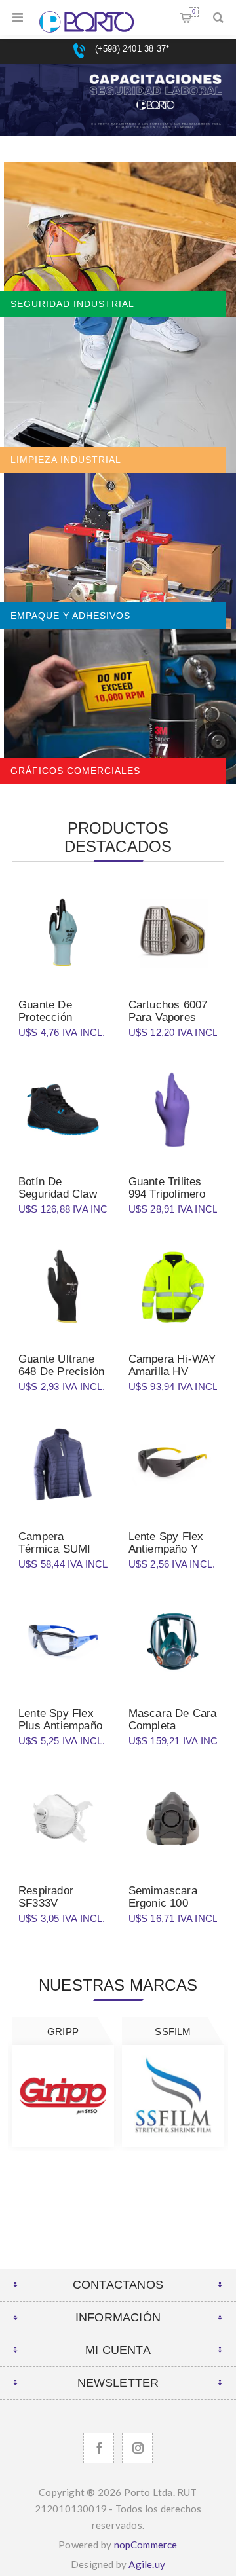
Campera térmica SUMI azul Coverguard (60, 1549)
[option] (118, 113)
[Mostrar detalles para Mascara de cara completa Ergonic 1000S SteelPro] (173, 1642)
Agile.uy (147, 2564)
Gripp (63, 2032)
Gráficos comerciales (75, 771)
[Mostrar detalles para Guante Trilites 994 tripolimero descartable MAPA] (173, 1110)
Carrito (194, 12)
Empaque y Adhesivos (70, 616)
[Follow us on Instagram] (137, 2448)
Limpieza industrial (66, 460)
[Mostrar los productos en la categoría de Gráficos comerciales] (118, 707)
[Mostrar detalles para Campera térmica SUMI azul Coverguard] (63, 1464)
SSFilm (173, 2032)
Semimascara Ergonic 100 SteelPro (163, 1903)
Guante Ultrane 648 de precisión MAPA (61, 1371)
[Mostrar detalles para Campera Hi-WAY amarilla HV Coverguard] (173, 1287)
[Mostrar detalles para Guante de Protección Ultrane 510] (63, 932)
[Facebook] (99, 2448)
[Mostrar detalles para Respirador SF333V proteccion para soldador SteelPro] (63, 1819)
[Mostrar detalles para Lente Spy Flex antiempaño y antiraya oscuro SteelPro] (173, 1464)
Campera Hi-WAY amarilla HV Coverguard (172, 1371)
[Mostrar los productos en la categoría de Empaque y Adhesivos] (118, 551)
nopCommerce (146, 2545)
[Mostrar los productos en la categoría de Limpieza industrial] (118, 395)
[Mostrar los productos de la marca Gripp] (63, 2096)
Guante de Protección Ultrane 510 (47, 1017)
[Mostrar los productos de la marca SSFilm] (173, 2096)
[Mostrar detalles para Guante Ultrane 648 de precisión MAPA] (63, 1287)
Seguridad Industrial (72, 304)
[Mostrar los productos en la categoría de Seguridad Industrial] (118, 240)
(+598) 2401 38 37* (130, 49)
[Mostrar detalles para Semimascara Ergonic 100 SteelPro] (173, 1819)
